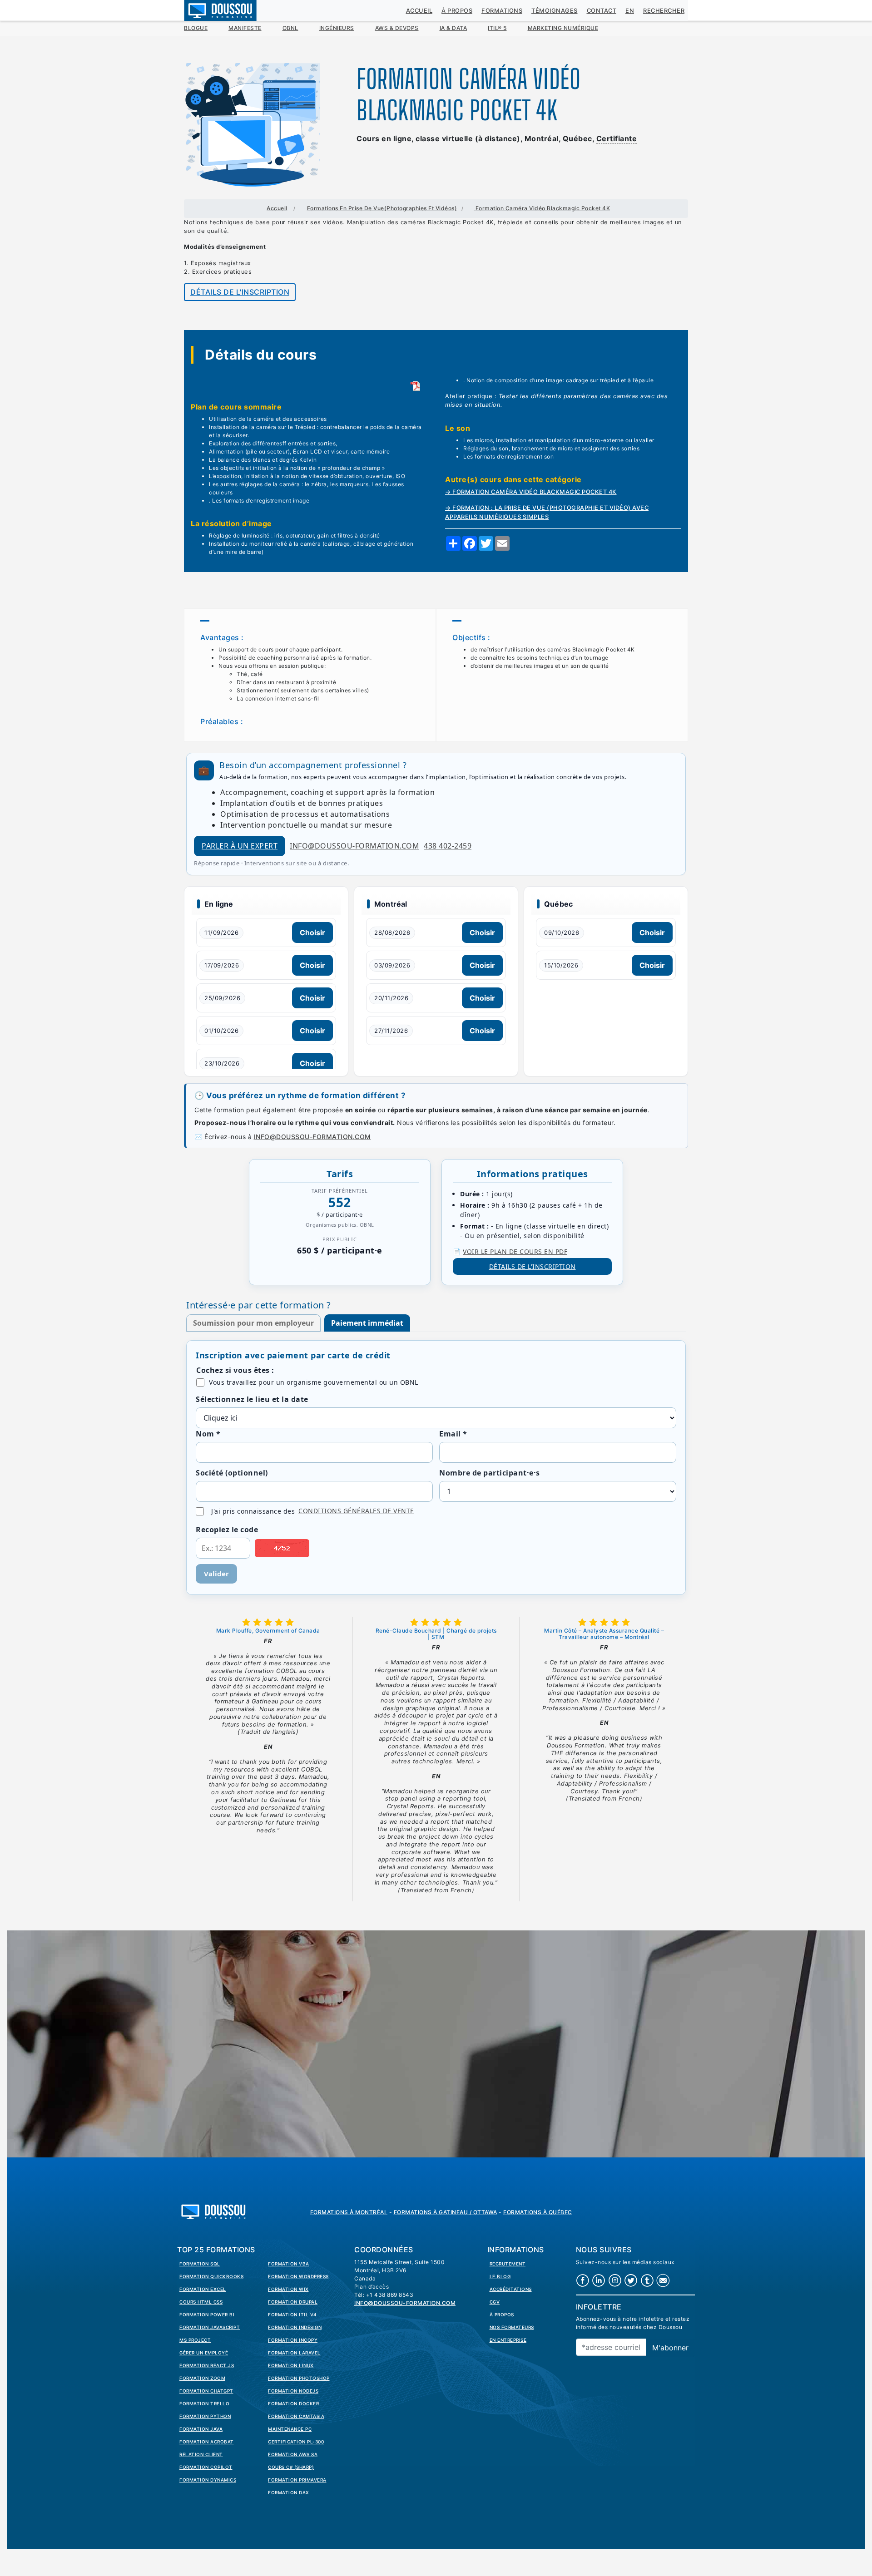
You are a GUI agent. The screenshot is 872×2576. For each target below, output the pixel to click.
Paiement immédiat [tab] (367, 1323)
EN (630, 11)
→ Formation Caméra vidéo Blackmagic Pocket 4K (531, 492)
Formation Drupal (293, 2302)
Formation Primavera (297, 2480)
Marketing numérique (563, 28)
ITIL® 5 (497, 28)
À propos (457, 11)
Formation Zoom (202, 2378)
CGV (495, 2302)
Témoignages (555, 11)
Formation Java (201, 2429)
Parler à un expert (240, 846)
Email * (453, 1434)
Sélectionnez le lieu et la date (252, 1399)
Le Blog (500, 2276)
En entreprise (508, 2340)
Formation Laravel (294, 2353)
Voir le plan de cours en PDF (515, 1251)
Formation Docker (293, 2403)
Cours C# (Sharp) (291, 2467)
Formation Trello (204, 2403)
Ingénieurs (337, 28)
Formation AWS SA (293, 2454)
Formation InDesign (295, 2327)
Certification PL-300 (296, 2442)
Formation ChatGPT (206, 2391)
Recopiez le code (227, 1530)
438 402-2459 (448, 846)
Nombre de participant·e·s (490, 1473)
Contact (602, 11)
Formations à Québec (538, 2212)
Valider (216, 1574)
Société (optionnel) (232, 1473)
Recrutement (508, 2264)
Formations (502, 11)
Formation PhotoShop (299, 2378)
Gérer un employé (204, 2353)
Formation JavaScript (210, 2327)
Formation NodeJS (293, 2391)
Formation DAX (289, 2492)
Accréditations (511, 2289)
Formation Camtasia (296, 2416)
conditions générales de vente (356, 1511)
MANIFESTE (245, 28)
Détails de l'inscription (240, 292)
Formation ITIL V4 (292, 2314)
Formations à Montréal (349, 2212)
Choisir (312, 933)
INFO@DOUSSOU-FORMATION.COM (312, 1137)
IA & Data (453, 28)
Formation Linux (291, 2365)
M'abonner (670, 2348)
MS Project (195, 2340)
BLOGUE (196, 28)
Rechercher (664, 11)
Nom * (208, 1434)
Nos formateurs (512, 2327)
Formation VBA (289, 2264)
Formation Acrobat (207, 2442)
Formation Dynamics (208, 2480)
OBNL (290, 28)
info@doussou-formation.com (354, 846)
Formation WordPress (298, 2276)
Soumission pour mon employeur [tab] (253, 1323)
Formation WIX (288, 2289)
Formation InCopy (293, 2340)
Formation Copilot (206, 2467)
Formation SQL (200, 2264)
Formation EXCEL (203, 2289)
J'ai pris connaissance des (313, 1511)
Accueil (419, 11)
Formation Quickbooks (211, 2276)
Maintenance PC (290, 2429)
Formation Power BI (207, 2314)
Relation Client (201, 2454)
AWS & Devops (397, 28)
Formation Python (205, 2416)
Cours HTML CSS (201, 2302)
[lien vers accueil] (213, 2211)
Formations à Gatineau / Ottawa (446, 2212)
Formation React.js (207, 2365)
